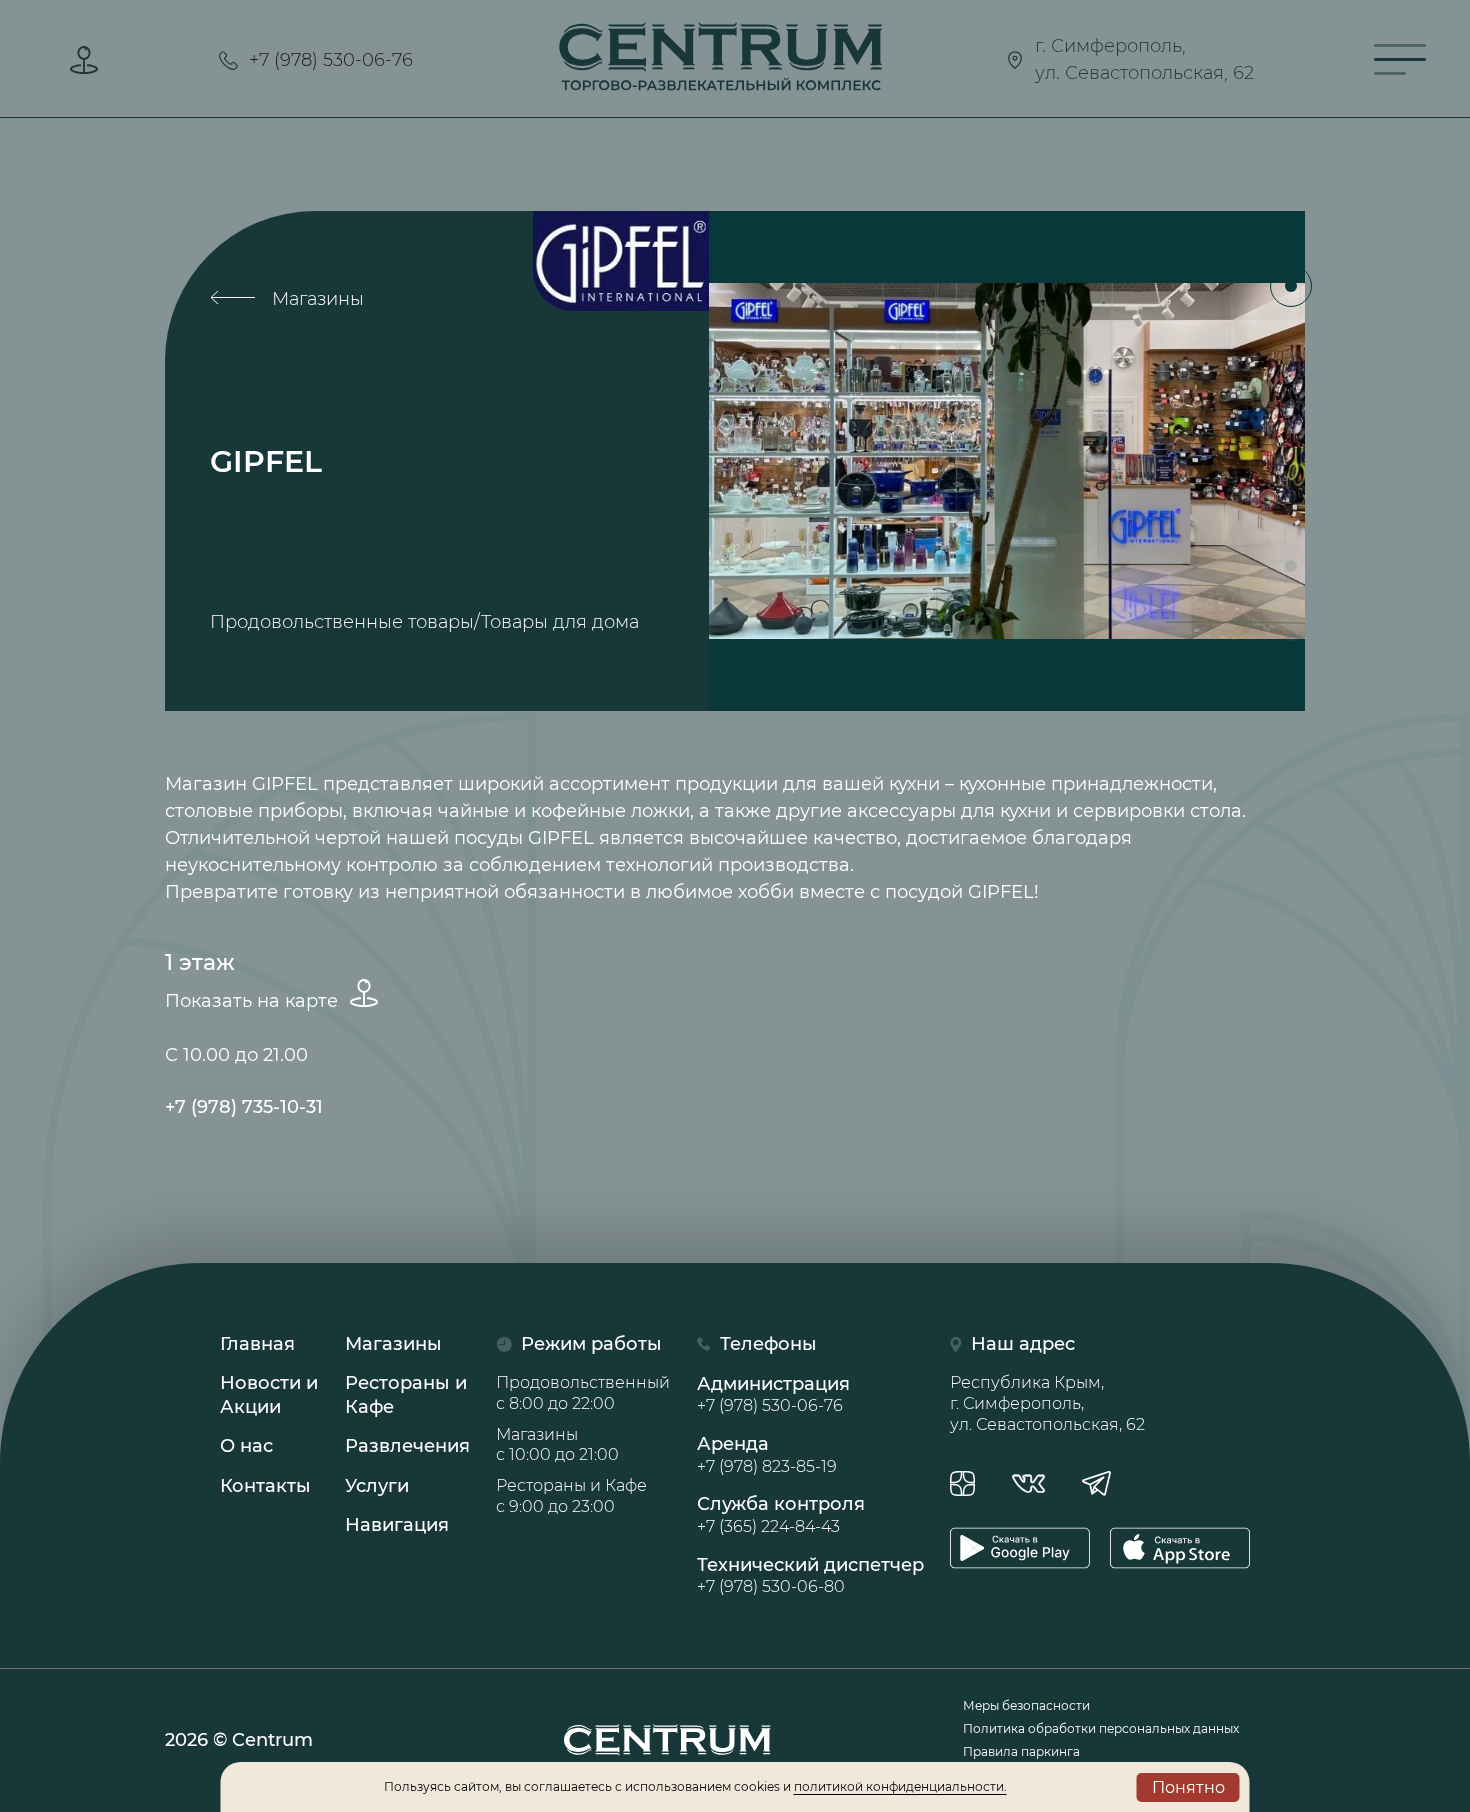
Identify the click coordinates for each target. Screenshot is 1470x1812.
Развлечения (407, 1446)
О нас (246, 1446)
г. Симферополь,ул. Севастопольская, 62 (1144, 59)
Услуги (377, 1486)
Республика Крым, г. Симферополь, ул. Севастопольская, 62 (1047, 1403)
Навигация (397, 1525)
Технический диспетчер (810, 1575)
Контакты (265, 1486)
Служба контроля (781, 1514)
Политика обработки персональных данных (1101, 1728)
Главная (257, 1344)
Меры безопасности (1026, 1705)
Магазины (315, 299)
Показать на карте (254, 1001)
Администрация (773, 1394)
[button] (1291, 286)
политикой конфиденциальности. (900, 1786)
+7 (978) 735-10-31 (244, 1107)
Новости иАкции (269, 1394)
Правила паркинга (1021, 1751)
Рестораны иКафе (406, 1394)
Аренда (767, 1454)
